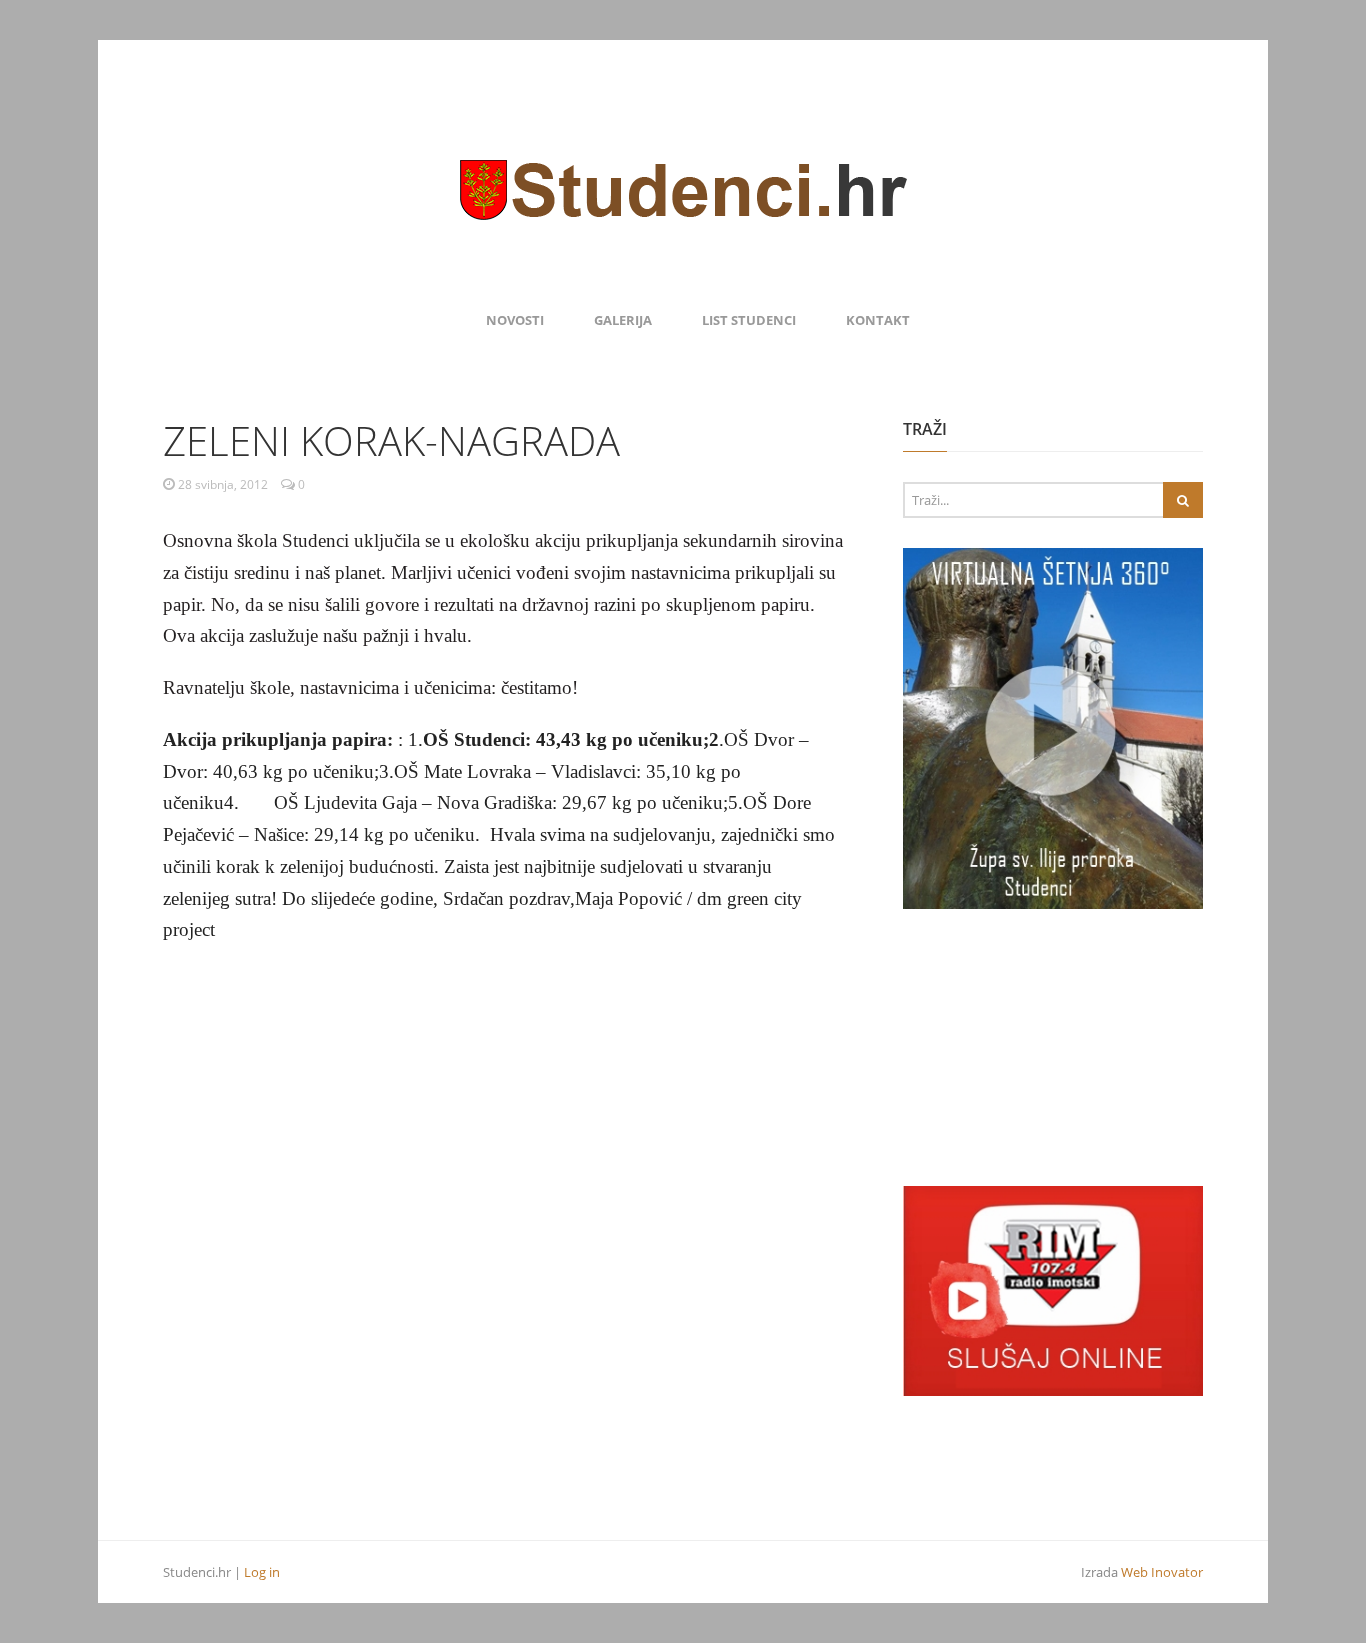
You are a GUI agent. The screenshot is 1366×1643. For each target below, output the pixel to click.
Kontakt (878, 320)
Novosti (515, 320)
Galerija (623, 320)
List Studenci (749, 320)
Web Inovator (1162, 1572)
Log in (262, 1572)
